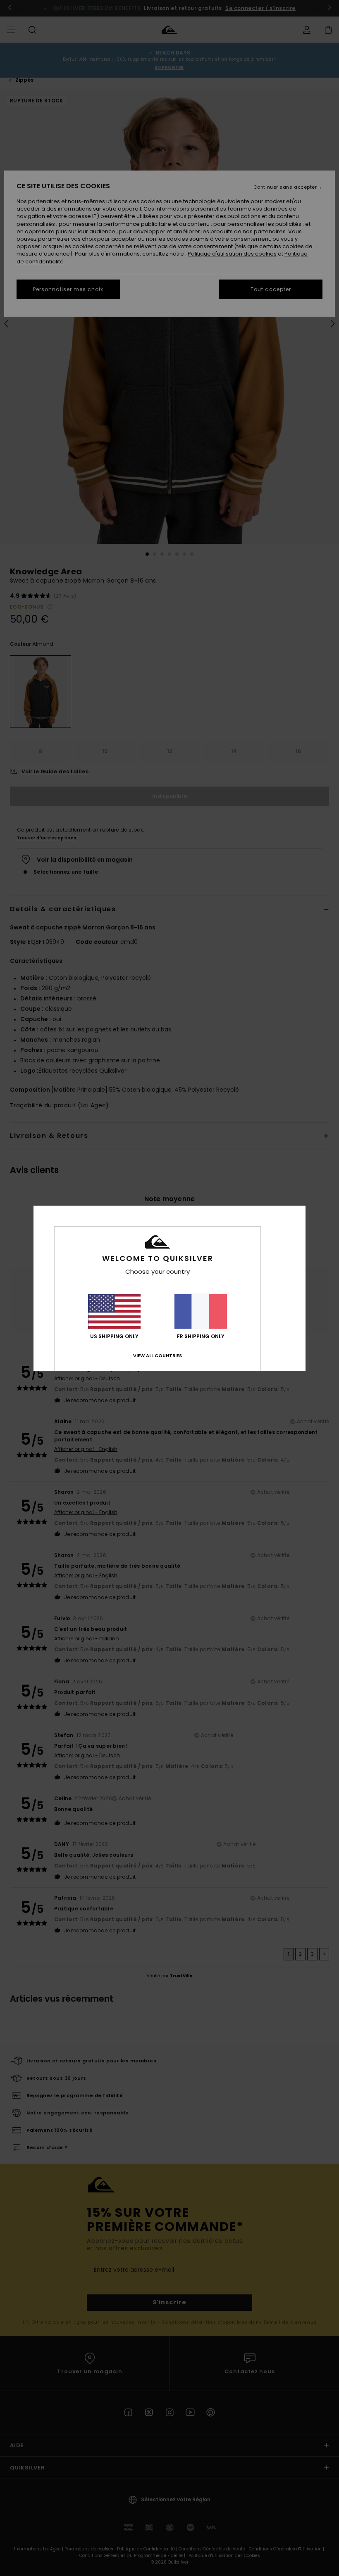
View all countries (158, 1356)
